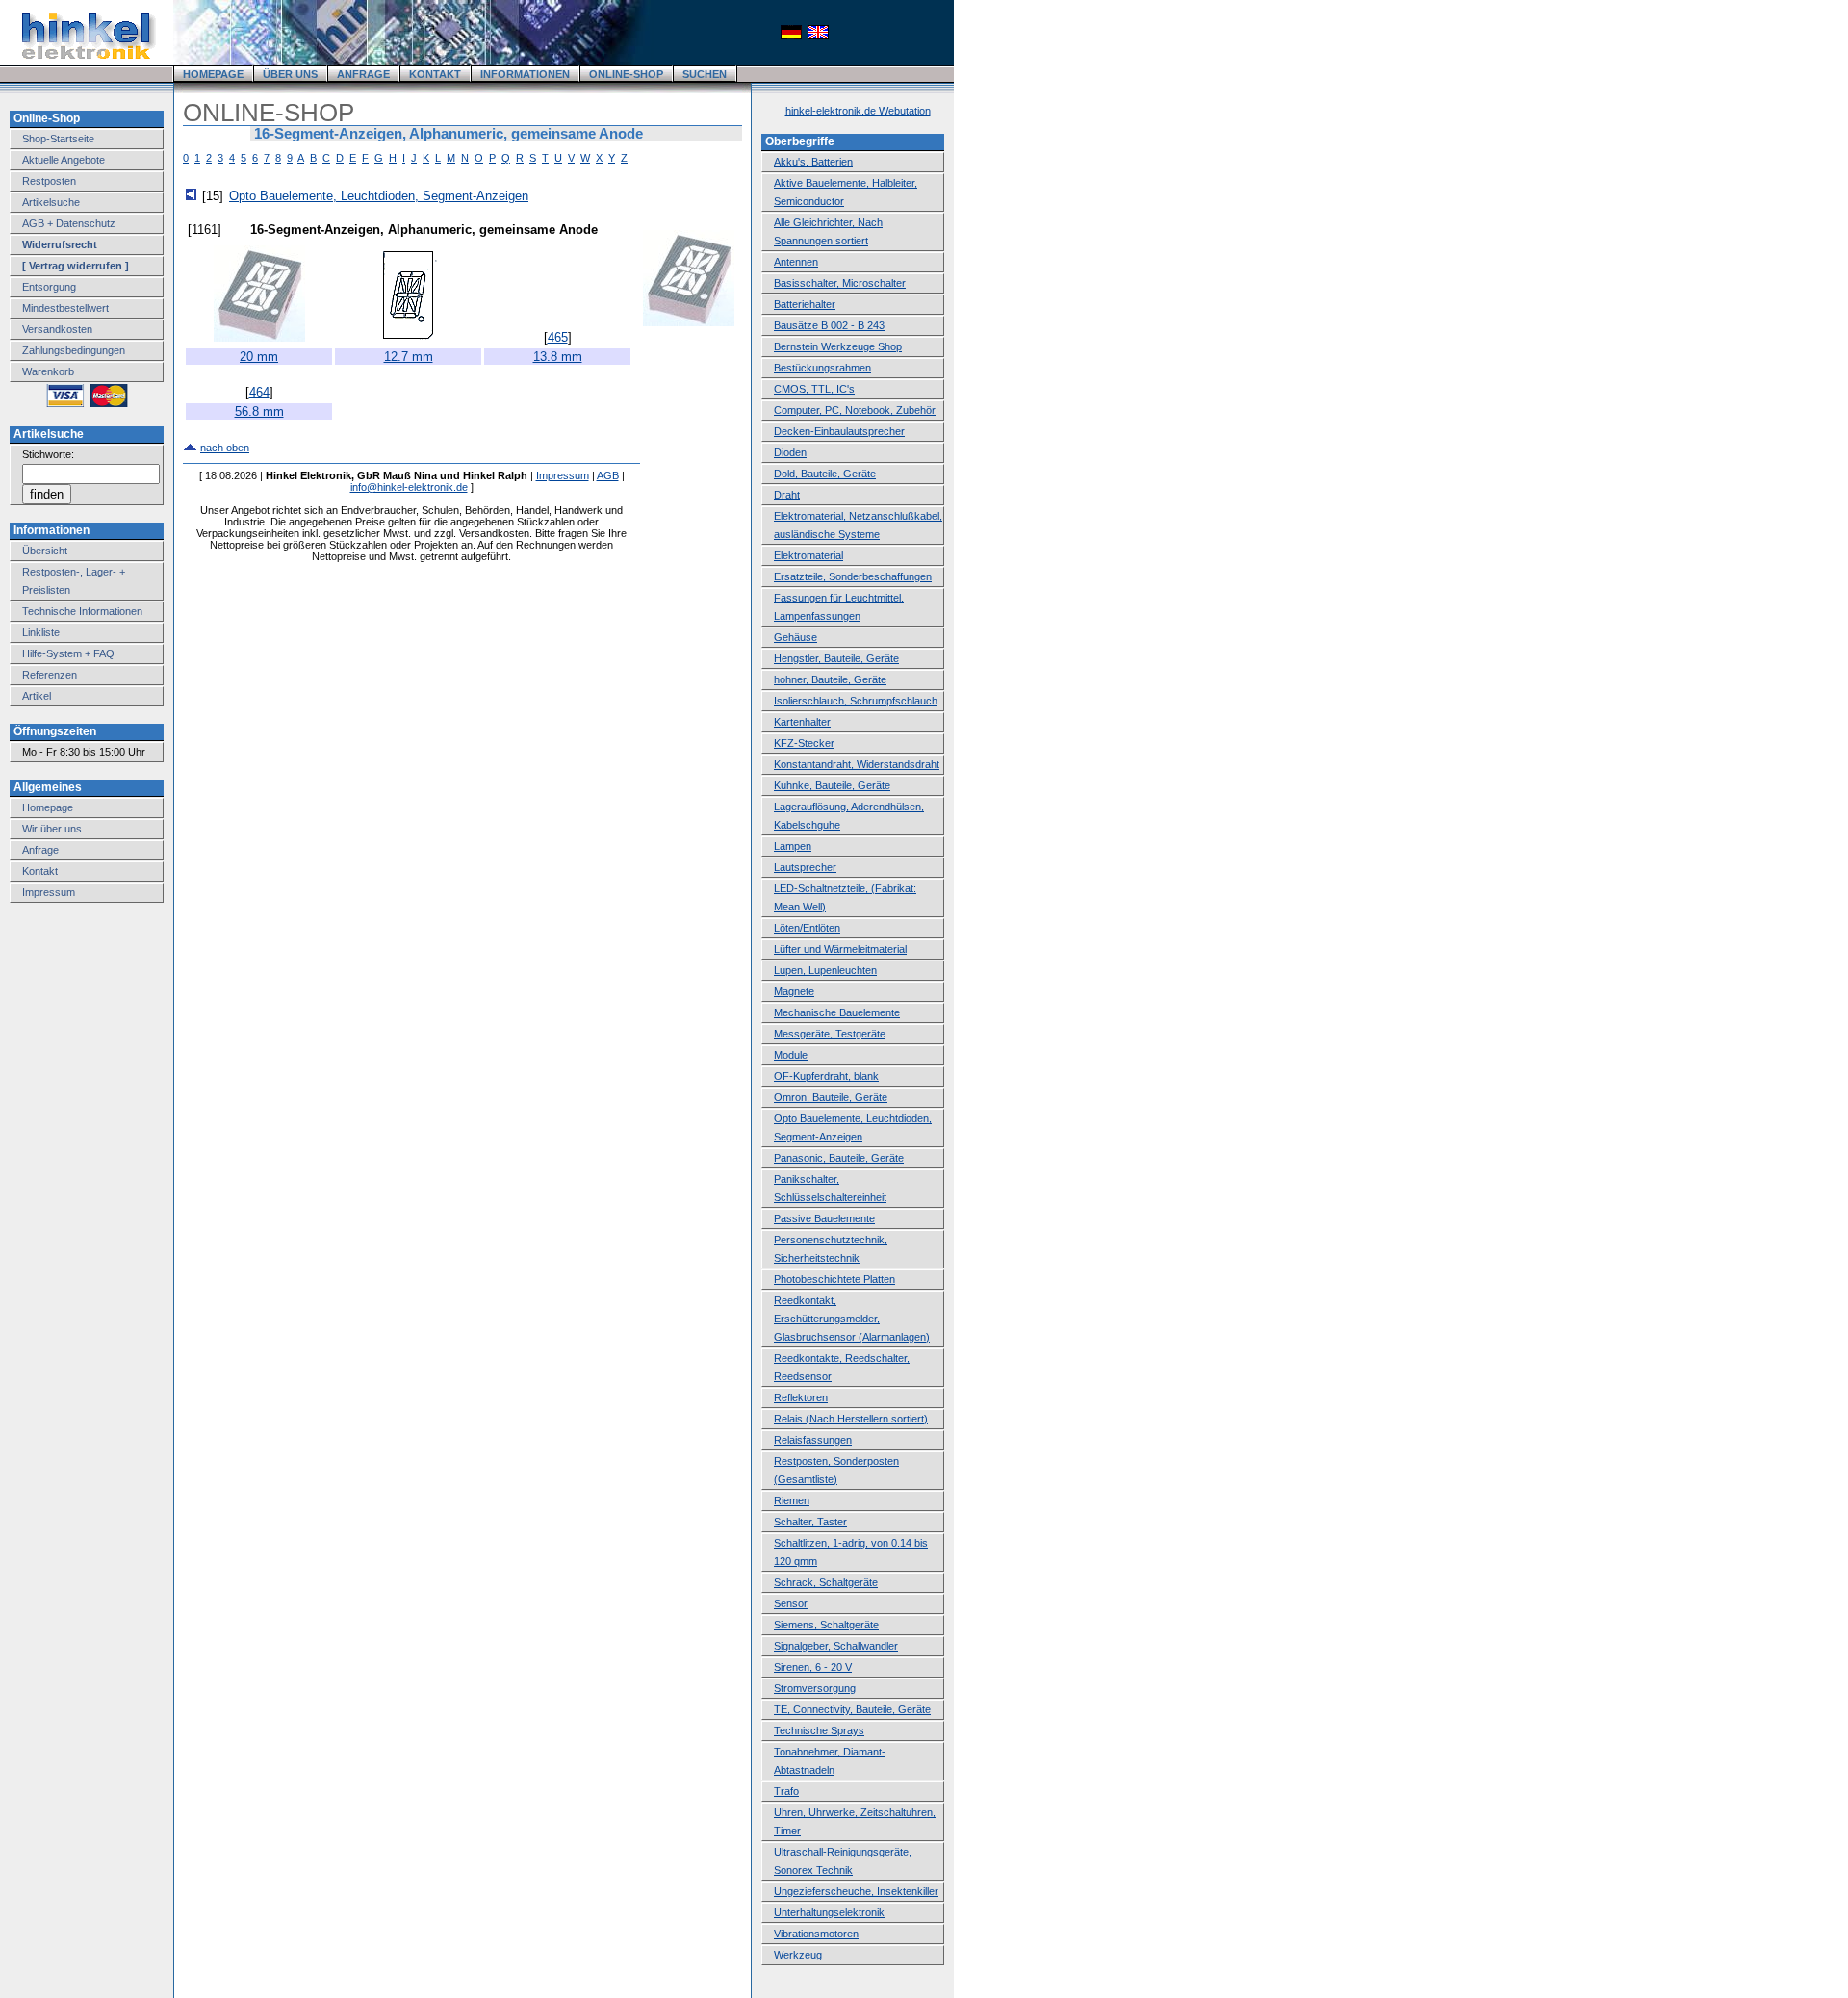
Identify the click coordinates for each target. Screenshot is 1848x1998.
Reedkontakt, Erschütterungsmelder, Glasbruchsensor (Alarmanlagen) (852, 1319)
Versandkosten (57, 329)
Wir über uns (52, 829)
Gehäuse (796, 637)
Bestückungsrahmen (822, 368)
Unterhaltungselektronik (829, 1912)
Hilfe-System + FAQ (68, 653)
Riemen (792, 1500)
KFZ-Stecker (804, 743)
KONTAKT (435, 74)
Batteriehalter (805, 304)
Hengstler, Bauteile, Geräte (836, 658)
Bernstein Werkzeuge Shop (838, 346)
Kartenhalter (802, 722)
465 (558, 337)
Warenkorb (48, 371)
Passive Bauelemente (824, 1218)
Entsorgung (49, 287)
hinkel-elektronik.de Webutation (858, 111)
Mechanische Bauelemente (837, 1012)
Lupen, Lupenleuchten (825, 970)
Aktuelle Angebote (64, 160)
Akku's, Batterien (813, 162)
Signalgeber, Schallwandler (836, 1646)
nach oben (225, 448)
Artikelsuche (51, 202)
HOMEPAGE (213, 74)
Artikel (37, 696)
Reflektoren (801, 1397)
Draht (787, 495)
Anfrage (40, 850)
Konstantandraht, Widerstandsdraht (857, 764)
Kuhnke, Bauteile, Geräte (832, 785)
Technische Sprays (819, 1730)
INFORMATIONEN (525, 74)
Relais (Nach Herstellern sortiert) (851, 1419)
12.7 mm (409, 357)
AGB (608, 475)
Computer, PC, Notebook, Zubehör (855, 410)
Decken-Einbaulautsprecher (839, 431)
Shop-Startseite (58, 139)
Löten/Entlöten (807, 928)
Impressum (49, 892)
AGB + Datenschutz (69, 223)
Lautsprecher (805, 867)
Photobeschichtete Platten (834, 1279)
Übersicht (45, 551)
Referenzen (50, 675)
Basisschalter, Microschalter (840, 283)
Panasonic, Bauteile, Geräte (839, 1158)
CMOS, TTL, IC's (814, 389)
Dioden (790, 452)
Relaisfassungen (813, 1440)
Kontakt (40, 871)
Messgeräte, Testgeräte (830, 1034)
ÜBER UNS (290, 74)
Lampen (793, 846)
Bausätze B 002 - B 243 (829, 325)
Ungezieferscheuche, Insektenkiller (856, 1891)
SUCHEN (705, 74)
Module (791, 1055)
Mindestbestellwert (65, 308)
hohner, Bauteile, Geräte (830, 679)
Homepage (48, 807)
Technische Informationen (82, 611)
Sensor (791, 1603)
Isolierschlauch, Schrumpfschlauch (856, 701)
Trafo (786, 1791)
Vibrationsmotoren (816, 1934)
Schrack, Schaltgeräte (826, 1582)
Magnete (794, 991)
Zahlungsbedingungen (74, 350)
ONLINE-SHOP (626, 74)
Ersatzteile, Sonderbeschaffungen (853, 576)
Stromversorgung (815, 1688)
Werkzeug (798, 1955)
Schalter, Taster (810, 1522)
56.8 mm (259, 411)
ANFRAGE (363, 74)
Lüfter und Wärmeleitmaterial (840, 949)
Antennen (796, 262)
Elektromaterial (808, 555)
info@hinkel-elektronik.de (409, 487)
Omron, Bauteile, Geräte (831, 1097)
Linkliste (41, 632)
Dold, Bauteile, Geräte (825, 474)
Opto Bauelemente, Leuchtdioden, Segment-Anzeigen (379, 196)
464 (259, 392)
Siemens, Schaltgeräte (826, 1625)
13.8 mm (558, 357)
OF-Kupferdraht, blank (826, 1076)
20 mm (259, 357)
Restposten (49, 181)
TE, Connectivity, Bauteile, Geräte (852, 1709)
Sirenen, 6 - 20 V (813, 1667)
